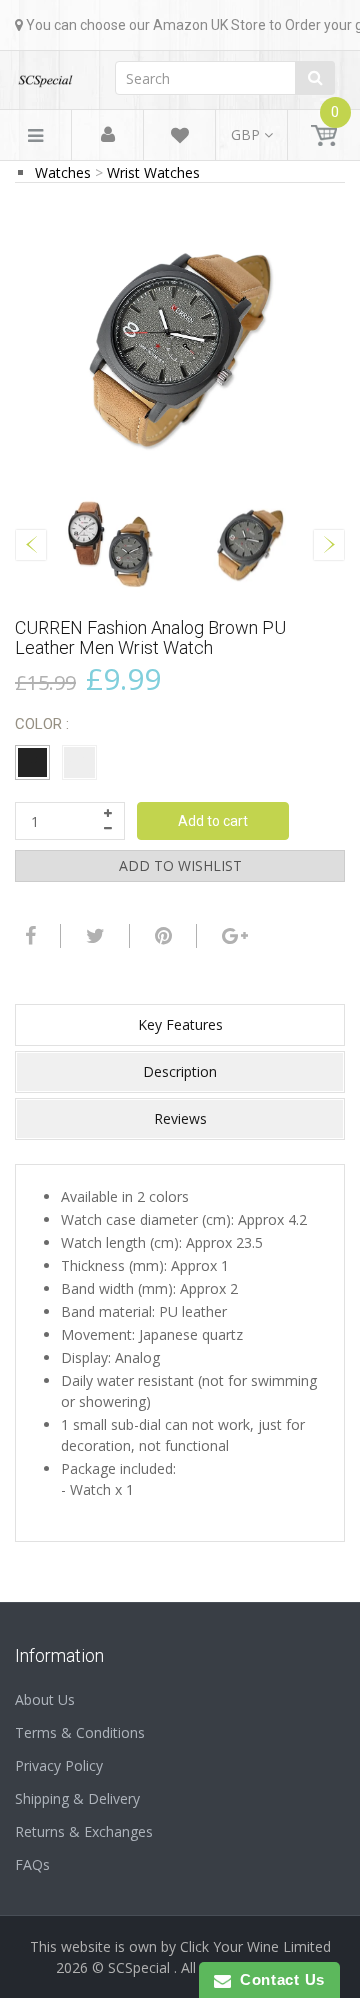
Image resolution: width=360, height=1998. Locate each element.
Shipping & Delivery (77, 1798)
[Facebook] (28, 936)
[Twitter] (93, 936)
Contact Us (278, 1979)
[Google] (232, 936)
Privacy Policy (59, 1765)
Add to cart (213, 821)
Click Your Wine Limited (255, 1946)
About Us (45, 1699)
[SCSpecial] (45, 74)
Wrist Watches (153, 172)
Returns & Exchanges (84, 1831)
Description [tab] (180, 1071)
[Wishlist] (180, 138)
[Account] (108, 135)
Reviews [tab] (180, 1118)
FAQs (32, 1864)
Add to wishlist (180, 865)
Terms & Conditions (80, 1732)
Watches (63, 172)
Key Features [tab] (180, 1024)
